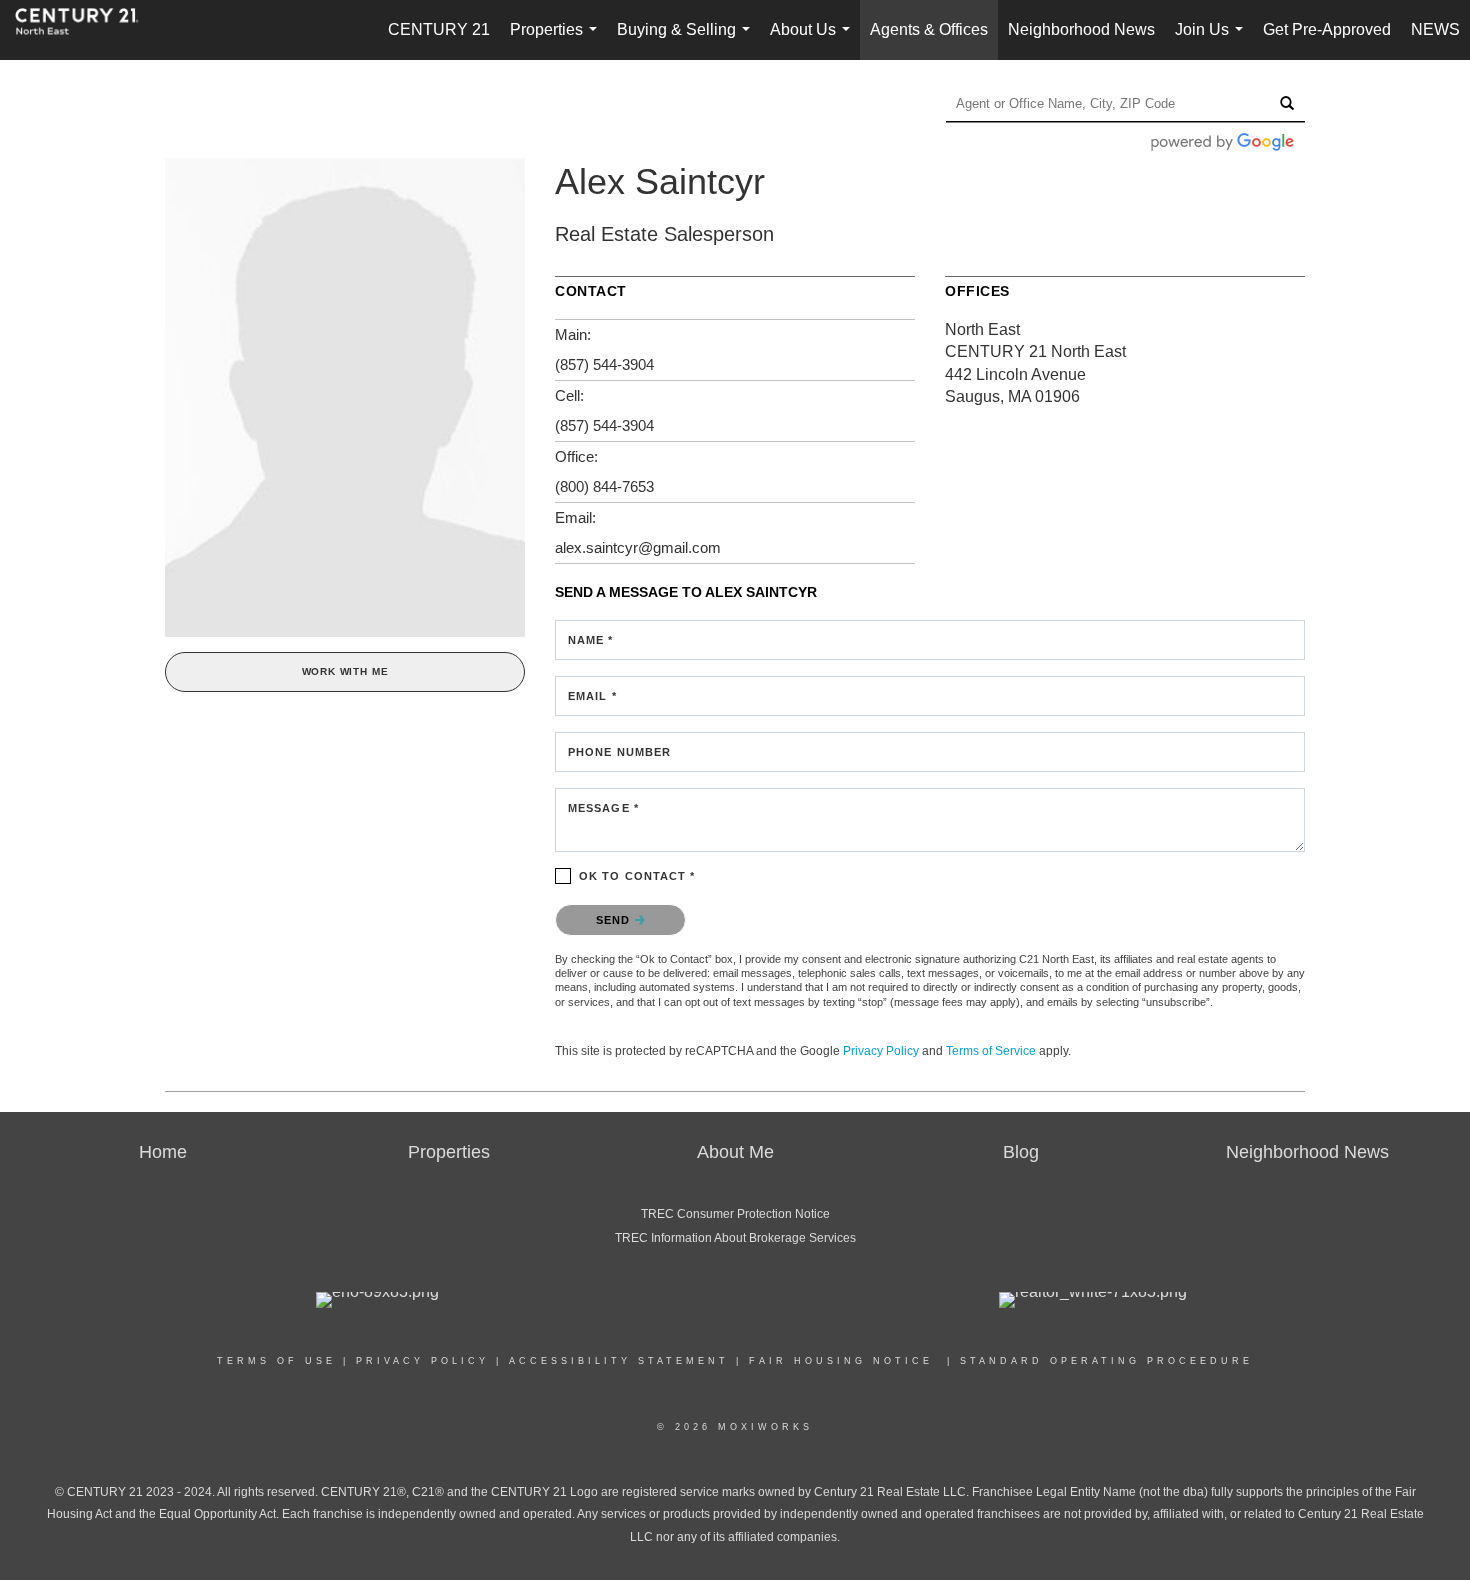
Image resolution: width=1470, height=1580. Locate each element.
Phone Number (619, 752)
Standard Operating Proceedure (1106, 1361)
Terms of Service (991, 1051)
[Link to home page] (87, 30)
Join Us (1213, 40)
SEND (615, 920)
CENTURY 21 (439, 29)
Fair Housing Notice (841, 1361)
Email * (592, 696)
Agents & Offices (929, 29)
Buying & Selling (687, 40)
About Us (814, 40)
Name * (591, 640)
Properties (557, 40)
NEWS (1435, 29)
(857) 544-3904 (604, 364)
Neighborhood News (1081, 29)
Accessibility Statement (619, 1361)
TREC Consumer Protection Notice (735, 1214)
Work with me (345, 671)
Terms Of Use (276, 1361)
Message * (603, 808)
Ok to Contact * (637, 876)
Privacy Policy (881, 1051)
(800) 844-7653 (604, 486)
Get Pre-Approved (1327, 29)
